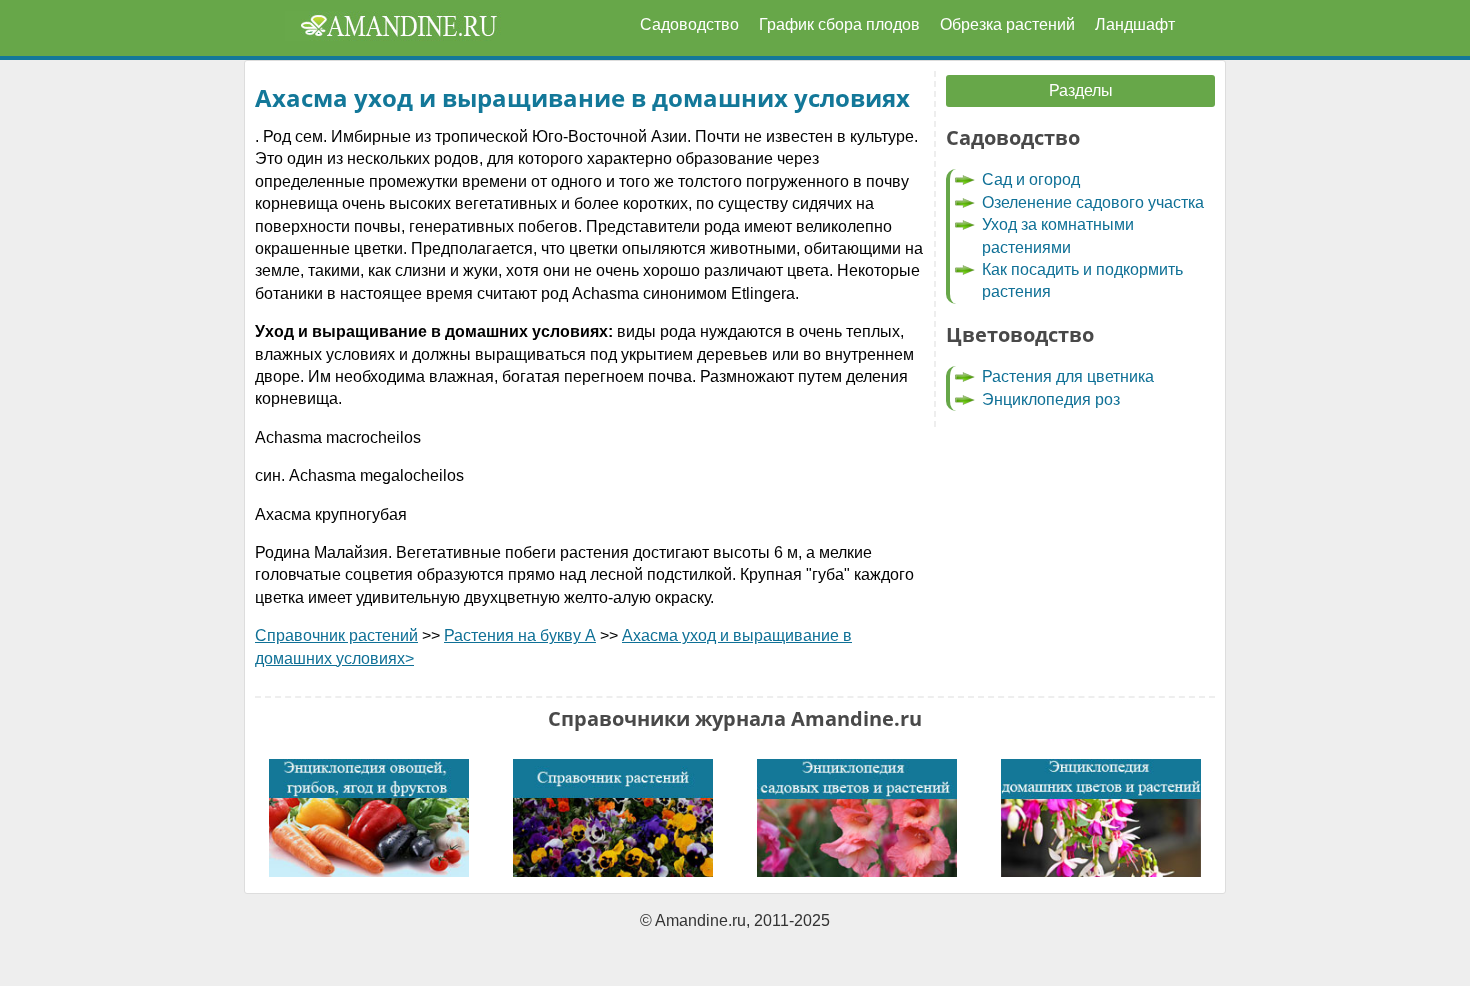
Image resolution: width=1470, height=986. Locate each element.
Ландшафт (1135, 24)
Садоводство (689, 24)
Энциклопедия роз (1051, 399)
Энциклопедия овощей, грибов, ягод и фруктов (369, 818)
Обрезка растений (1007, 24)
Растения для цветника (1068, 376)
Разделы (1081, 90)
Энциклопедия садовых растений (857, 818)
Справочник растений (336, 635)
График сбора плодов (839, 24)
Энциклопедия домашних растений (1101, 818)
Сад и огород (1031, 179)
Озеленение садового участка (1093, 202)
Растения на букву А (520, 635)
